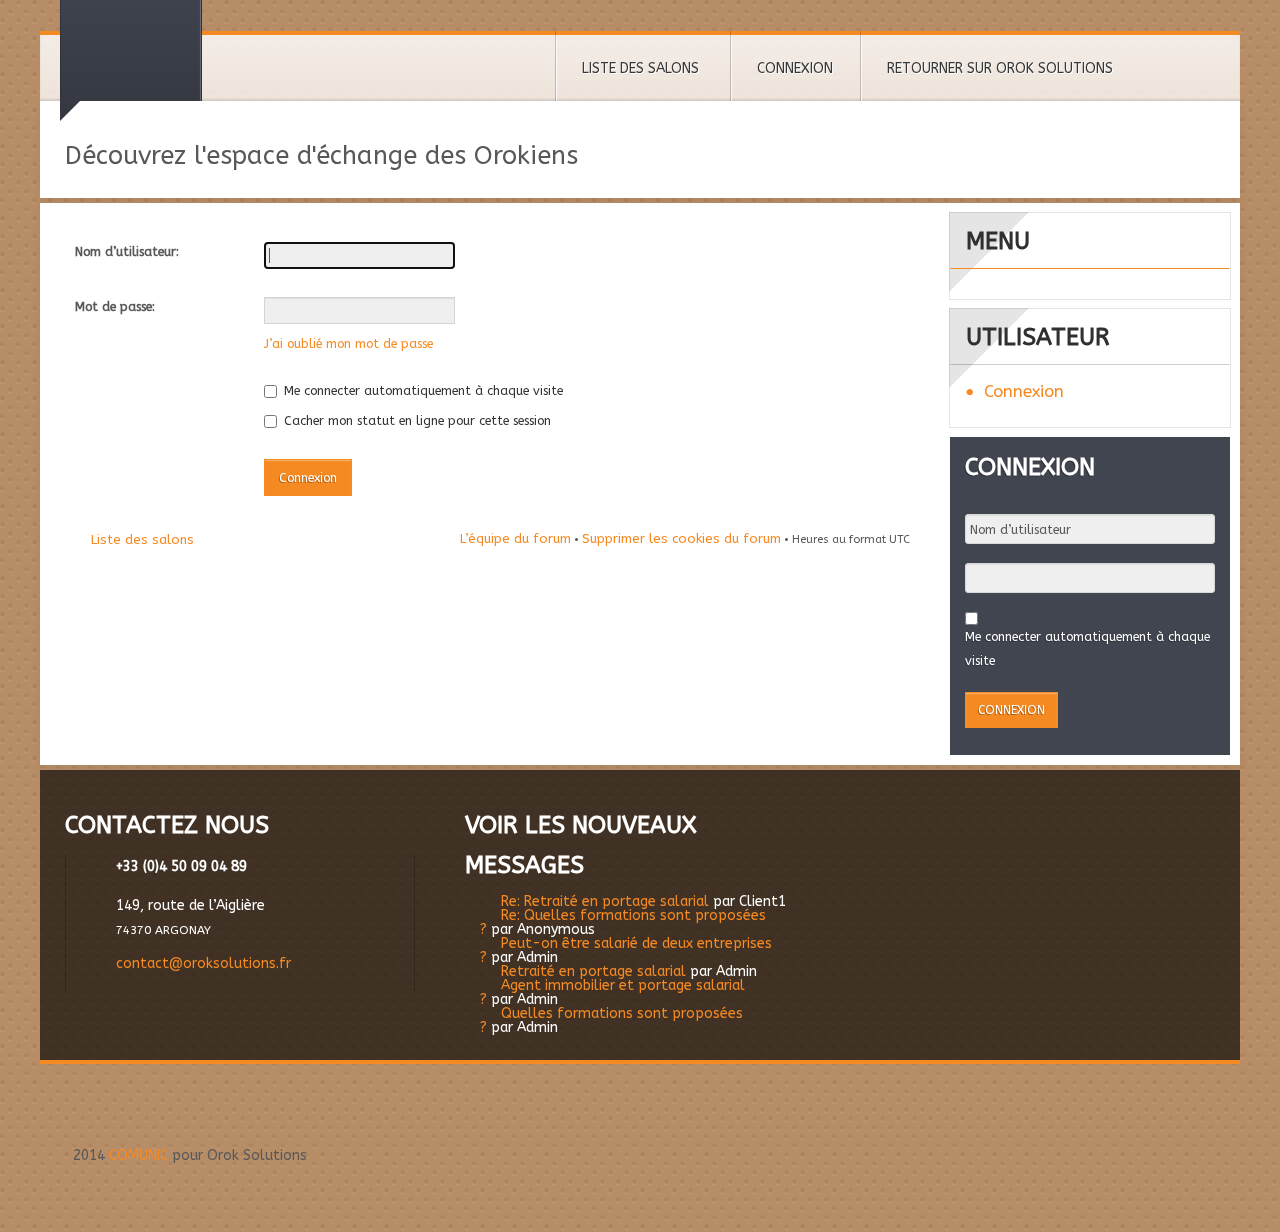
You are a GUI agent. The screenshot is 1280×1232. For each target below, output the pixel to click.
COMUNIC (138, 1155)
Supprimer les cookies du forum (681, 538)
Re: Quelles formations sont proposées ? (623, 922)
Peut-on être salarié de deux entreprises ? (626, 950)
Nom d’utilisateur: (127, 251)
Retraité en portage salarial (593, 971)
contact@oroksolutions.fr (203, 963)
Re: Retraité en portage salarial (605, 901)
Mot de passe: (115, 306)
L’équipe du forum (515, 538)
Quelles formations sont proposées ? (611, 1020)
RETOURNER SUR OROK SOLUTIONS (1000, 68)
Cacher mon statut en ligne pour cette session (415, 420)
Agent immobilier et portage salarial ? (612, 992)
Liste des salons (142, 539)
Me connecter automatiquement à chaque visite (421, 390)
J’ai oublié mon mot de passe (348, 343)
